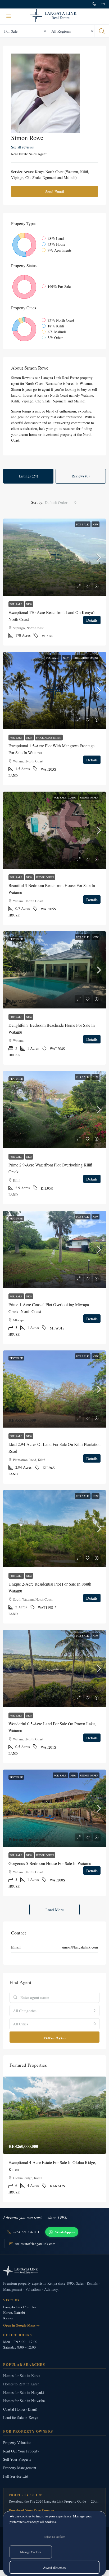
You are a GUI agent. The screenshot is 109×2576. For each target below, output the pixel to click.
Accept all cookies (54, 2567)
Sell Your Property (17, 2459)
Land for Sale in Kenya (21, 2418)
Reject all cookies (54, 2536)
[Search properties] (102, 31)
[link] (54, 557)
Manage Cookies (31, 2552)
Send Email (55, 191)
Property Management (20, 2468)
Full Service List (16, 2476)
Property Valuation (17, 2443)
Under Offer (89, 797)
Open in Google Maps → (21, 2325)
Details (92, 620)
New (96, 524)
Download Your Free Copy (32, 2510)
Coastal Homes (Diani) (20, 2409)
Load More (55, 1910)
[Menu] (9, 16)
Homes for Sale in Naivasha (24, 2401)
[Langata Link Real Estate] (54, 2271)
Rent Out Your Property (21, 2451)
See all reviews (22, 147)
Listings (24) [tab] (28, 476)
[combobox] (61, 502)
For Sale (83, 524)
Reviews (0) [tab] (81, 476)
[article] (54, 2139)
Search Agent (54, 2037)
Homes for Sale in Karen (22, 2375)
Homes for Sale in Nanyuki (24, 2392)
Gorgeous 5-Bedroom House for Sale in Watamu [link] (50, 1863)
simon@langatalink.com (80, 1947)
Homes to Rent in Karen (21, 2384)
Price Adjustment (86, 658)
